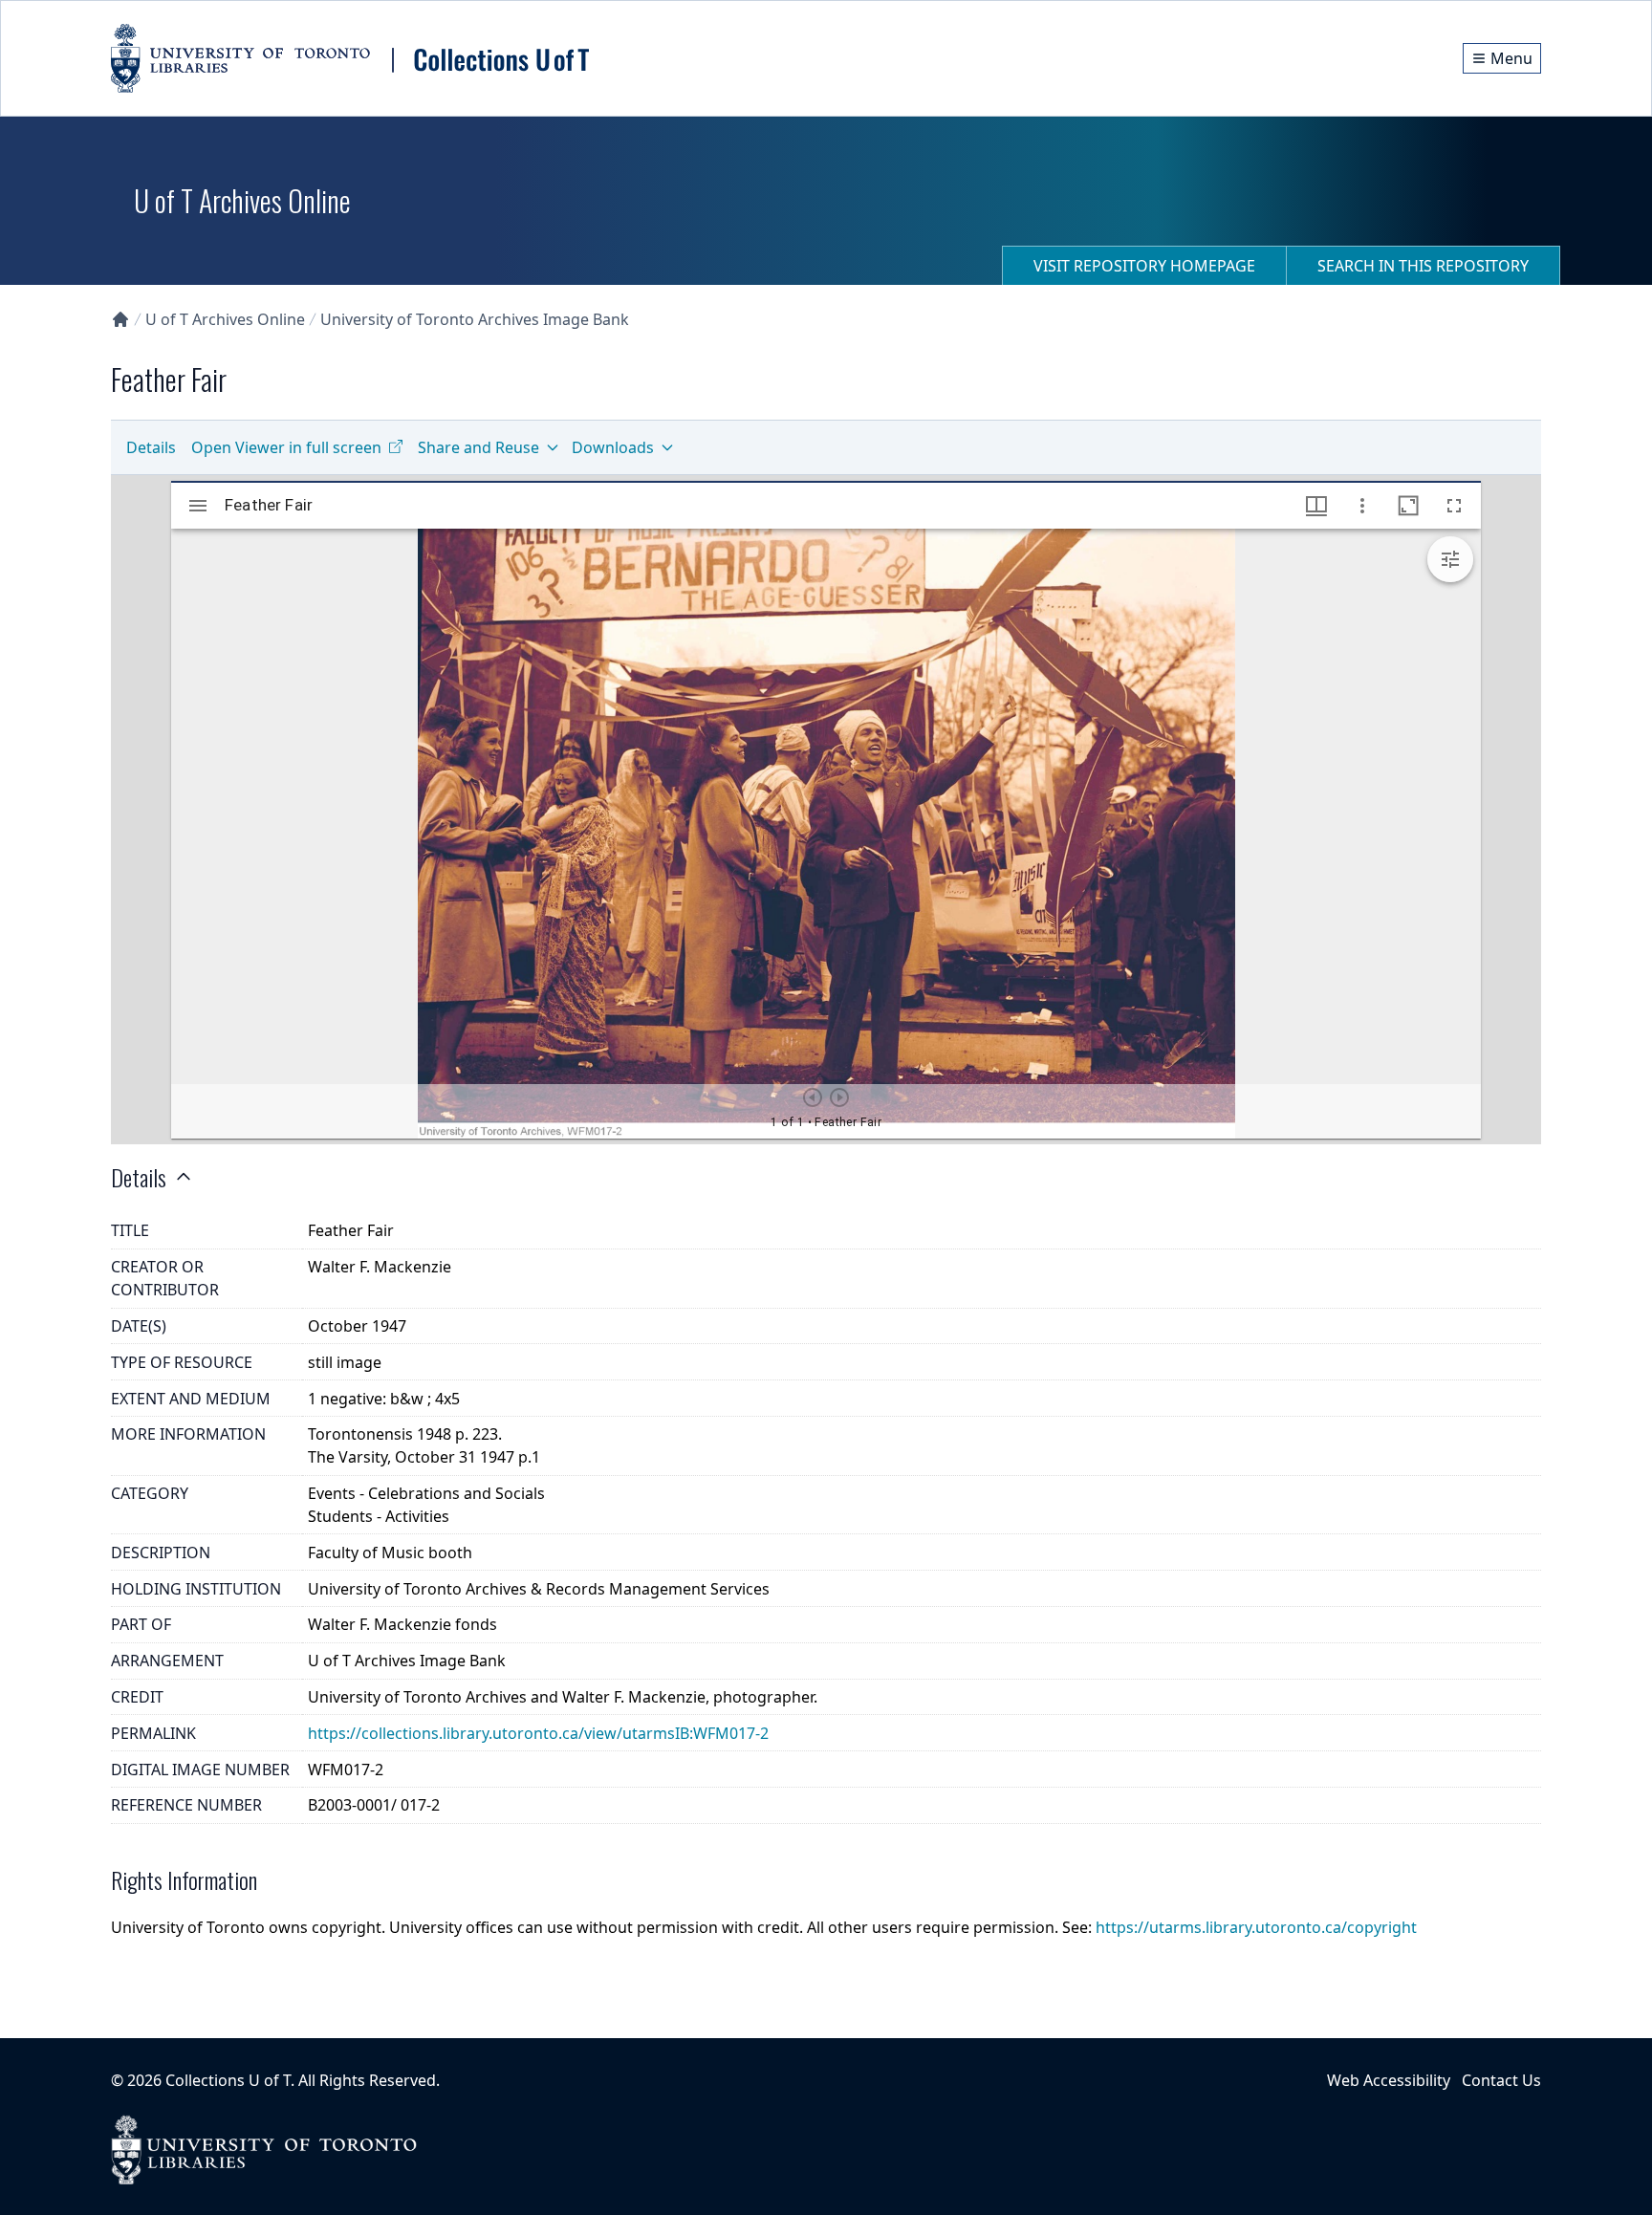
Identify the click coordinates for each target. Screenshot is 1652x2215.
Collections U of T (228, 2080)
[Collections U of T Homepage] (120, 319)
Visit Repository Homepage (1144, 266)
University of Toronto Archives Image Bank (475, 319)
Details (151, 447)
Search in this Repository (1423, 266)
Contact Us (1501, 2080)
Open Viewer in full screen (286, 447)
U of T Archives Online (225, 319)
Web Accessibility (1389, 2080)
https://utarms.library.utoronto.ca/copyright (1256, 1927)
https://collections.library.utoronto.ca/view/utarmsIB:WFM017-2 (538, 1733)
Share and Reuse (478, 447)
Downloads (613, 447)
